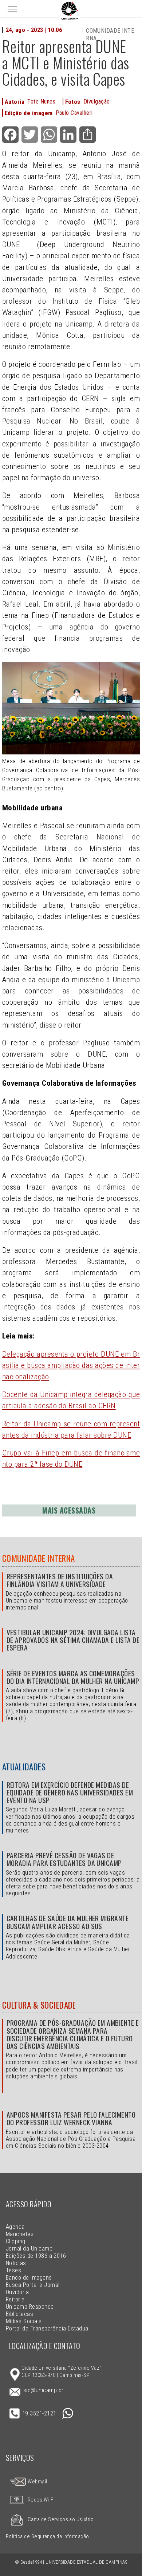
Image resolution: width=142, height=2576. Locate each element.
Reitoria (15, 2299)
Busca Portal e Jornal (33, 2285)
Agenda (15, 2227)
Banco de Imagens (29, 2278)
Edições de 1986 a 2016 (36, 2256)
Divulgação (97, 102)
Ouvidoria (17, 2292)
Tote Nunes (41, 102)
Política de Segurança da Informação (48, 2537)
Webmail (37, 2482)
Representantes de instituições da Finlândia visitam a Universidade (60, 1580)
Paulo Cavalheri (74, 113)
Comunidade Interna (39, 1558)
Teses (13, 2270)
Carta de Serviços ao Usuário (61, 2520)
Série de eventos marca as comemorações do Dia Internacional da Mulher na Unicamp (73, 1677)
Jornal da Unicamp (29, 2249)
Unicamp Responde (30, 2307)
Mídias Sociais (24, 2321)
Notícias (16, 2263)
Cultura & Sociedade (39, 2005)
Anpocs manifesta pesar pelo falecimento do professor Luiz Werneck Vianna (71, 2118)
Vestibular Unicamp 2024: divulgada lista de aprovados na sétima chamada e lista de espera (73, 1640)
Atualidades (24, 1767)
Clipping (16, 2241)
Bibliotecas (19, 2314)
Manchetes (20, 2234)
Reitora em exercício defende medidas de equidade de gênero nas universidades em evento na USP (70, 1792)
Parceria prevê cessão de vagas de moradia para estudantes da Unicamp (64, 1859)
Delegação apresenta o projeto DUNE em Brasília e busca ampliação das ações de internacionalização (71, 1365)
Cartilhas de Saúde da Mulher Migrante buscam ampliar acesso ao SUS (68, 1922)
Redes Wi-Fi (41, 2500)
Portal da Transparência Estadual (48, 2328)
